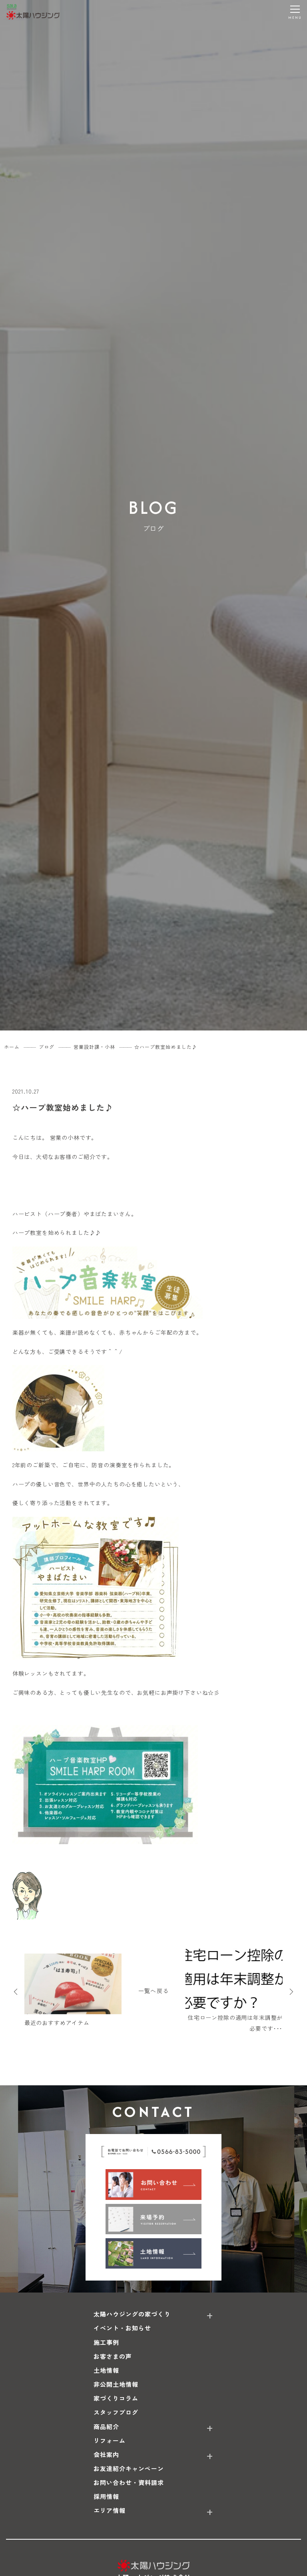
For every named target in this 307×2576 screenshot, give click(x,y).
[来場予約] (153, 2219)
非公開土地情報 (116, 2384)
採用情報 (106, 2496)
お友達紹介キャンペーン (129, 2468)
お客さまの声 (113, 2356)
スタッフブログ (116, 2412)
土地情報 (106, 2370)
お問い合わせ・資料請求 (129, 2482)
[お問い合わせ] (153, 2184)
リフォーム (110, 2440)
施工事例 (106, 2342)
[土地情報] (153, 2253)
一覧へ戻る (153, 1991)
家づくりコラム (116, 2398)
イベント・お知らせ (122, 2328)
